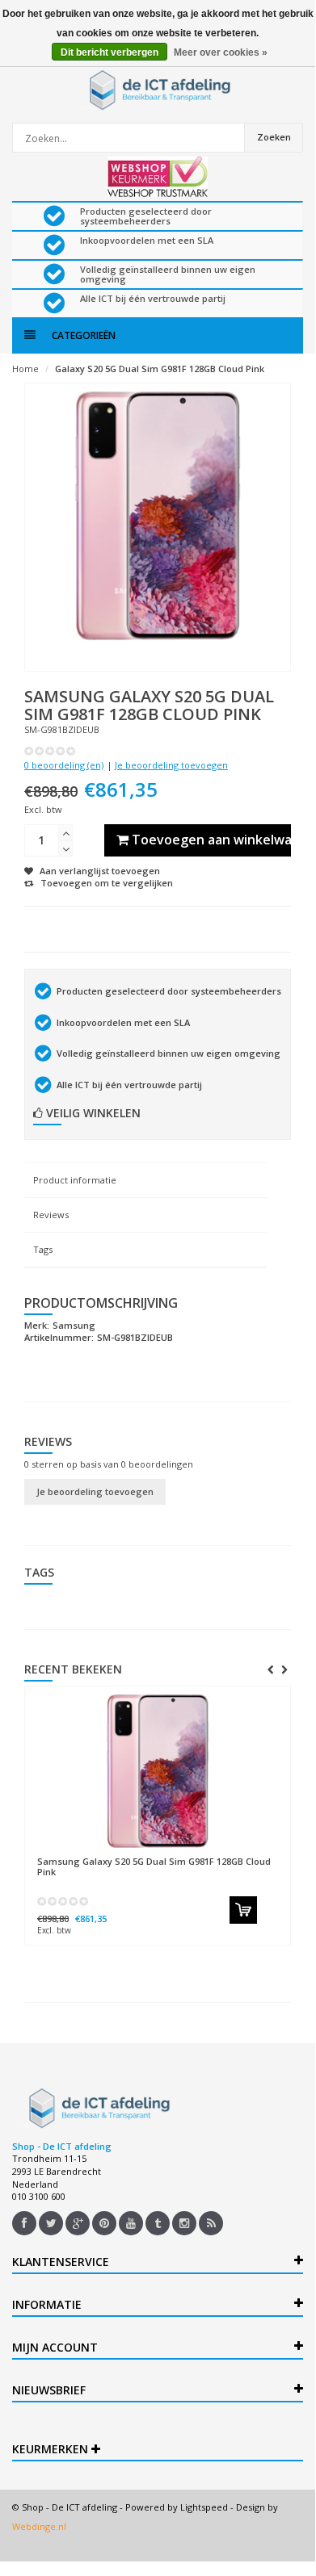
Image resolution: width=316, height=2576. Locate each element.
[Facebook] (24, 2223)
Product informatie (75, 1180)
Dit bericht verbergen (110, 52)
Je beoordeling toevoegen (171, 765)
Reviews (51, 1215)
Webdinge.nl (39, 2526)
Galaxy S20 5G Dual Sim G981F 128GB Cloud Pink (160, 369)
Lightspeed (204, 2507)
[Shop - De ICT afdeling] (158, 90)
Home (25, 369)
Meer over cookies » (221, 52)
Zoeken (274, 137)
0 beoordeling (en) (64, 765)
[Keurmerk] (158, 177)
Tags (43, 1249)
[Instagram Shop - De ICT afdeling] (184, 2223)
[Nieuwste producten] (211, 2223)
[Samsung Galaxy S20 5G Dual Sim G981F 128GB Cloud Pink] (158, 1771)
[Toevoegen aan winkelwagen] (243, 1910)
